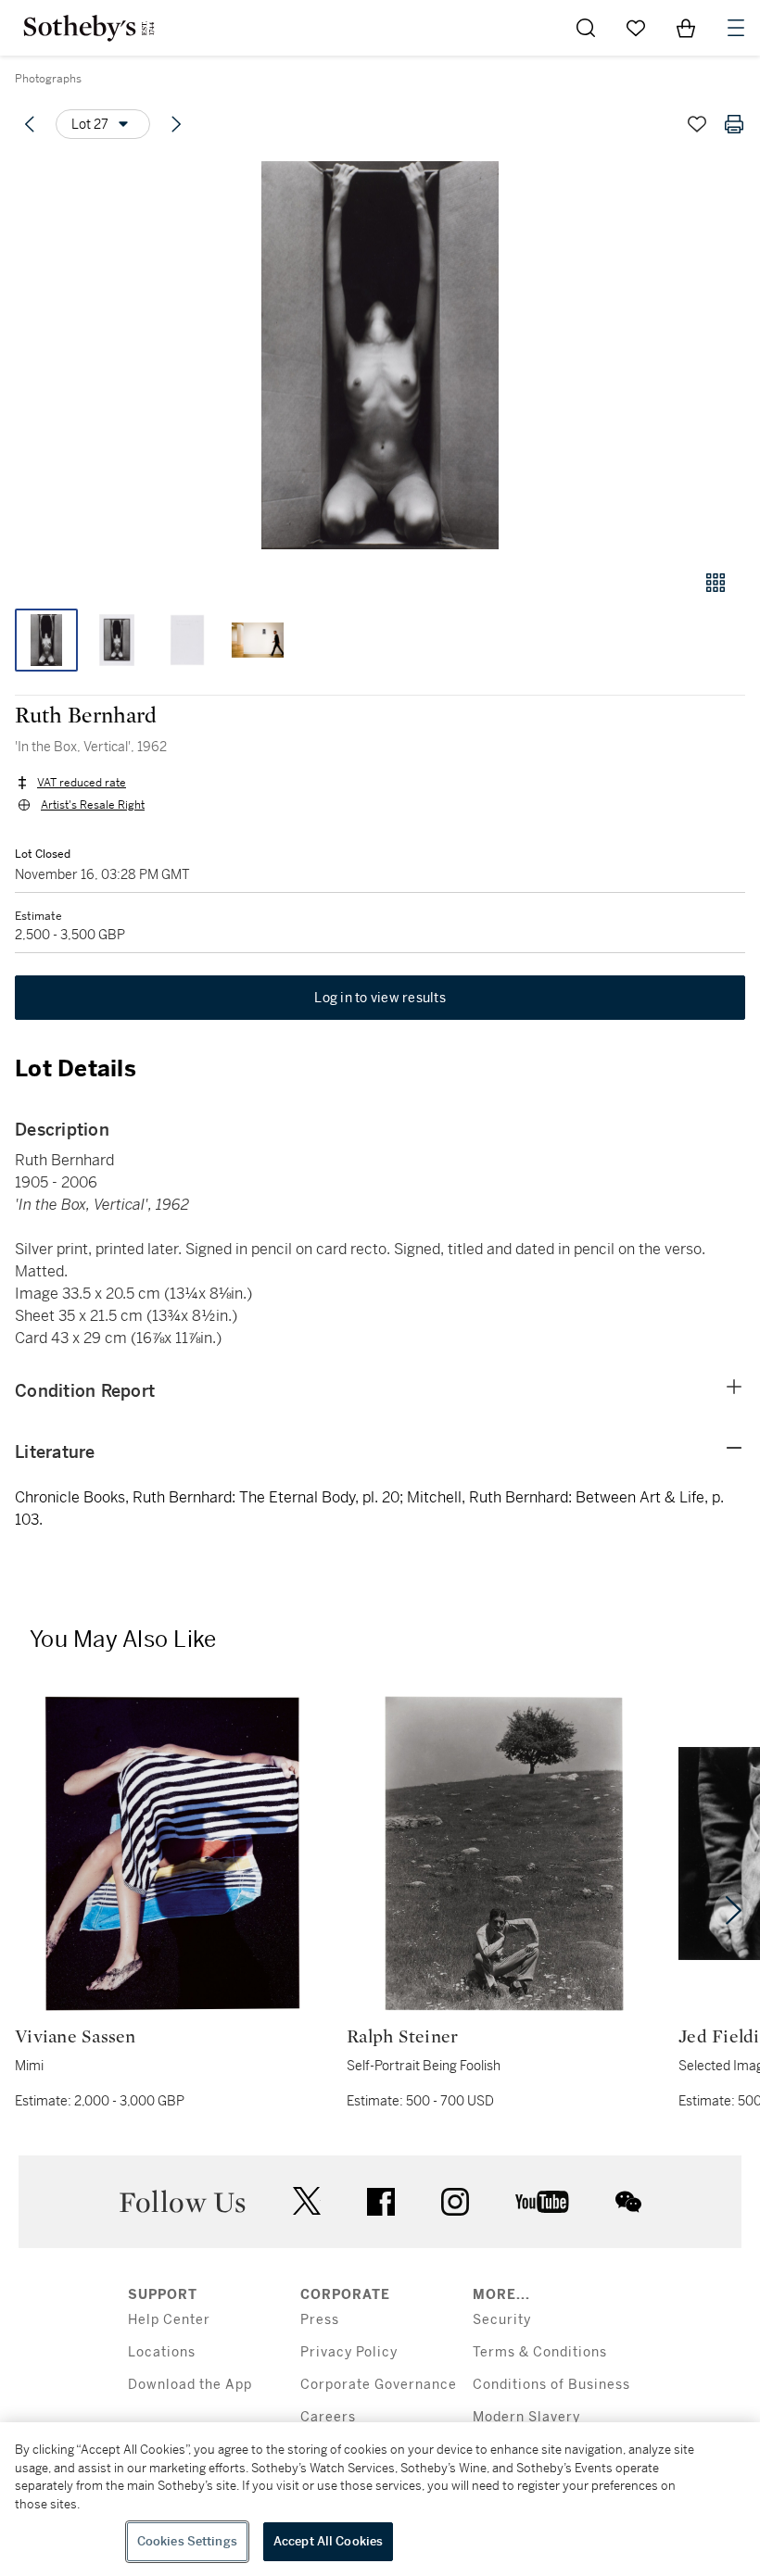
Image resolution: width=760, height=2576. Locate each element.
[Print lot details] (734, 124)
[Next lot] (176, 124)
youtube (542, 2202)
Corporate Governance (379, 2385)
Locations (162, 2352)
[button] (380, 355)
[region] (380, 2499)
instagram (455, 2202)
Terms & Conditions (540, 2352)
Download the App (190, 2385)
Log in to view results (380, 998)
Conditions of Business (551, 2385)
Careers (328, 2417)
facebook (381, 2202)
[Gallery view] (716, 583)
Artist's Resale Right (93, 805)
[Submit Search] (586, 28)
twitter (307, 2201)
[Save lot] (697, 124)
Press (320, 2320)
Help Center (169, 2320)
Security (502, 2320)
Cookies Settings (187, 2541)
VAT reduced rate (82, 783)
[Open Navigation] (736, 28)
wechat (628, 2202)
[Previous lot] (30, 124)
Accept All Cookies (328, 2541)
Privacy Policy (349, 2352)
